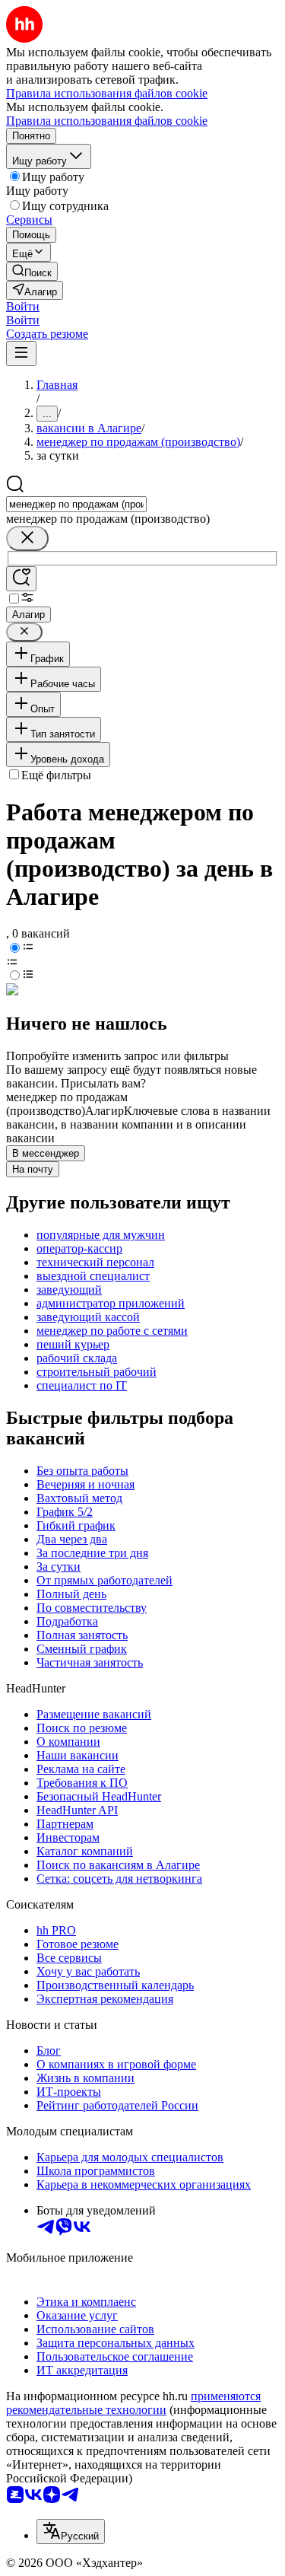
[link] (32, 271)
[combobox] (76, 504)
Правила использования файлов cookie (107, 121)
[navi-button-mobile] (21, 353)
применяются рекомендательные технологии (133, 2403)
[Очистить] (27, 538)
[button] (23, 306)
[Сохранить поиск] (21, 579)
